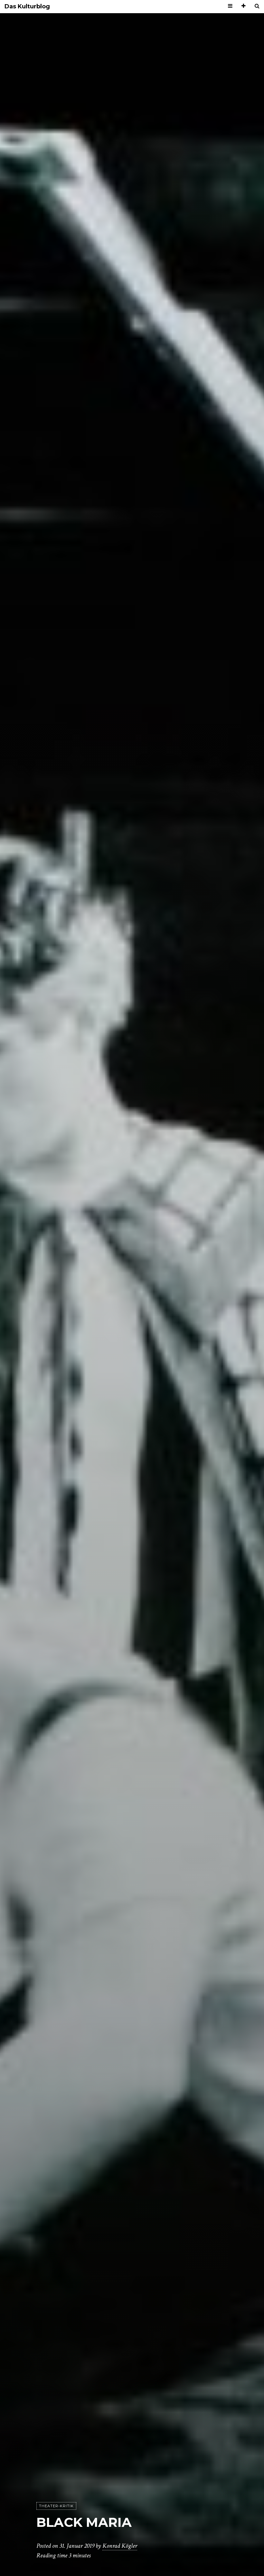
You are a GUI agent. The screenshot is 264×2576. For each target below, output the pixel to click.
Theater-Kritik (56, 2506)
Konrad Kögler (120, 2546)
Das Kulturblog (27, 7)
